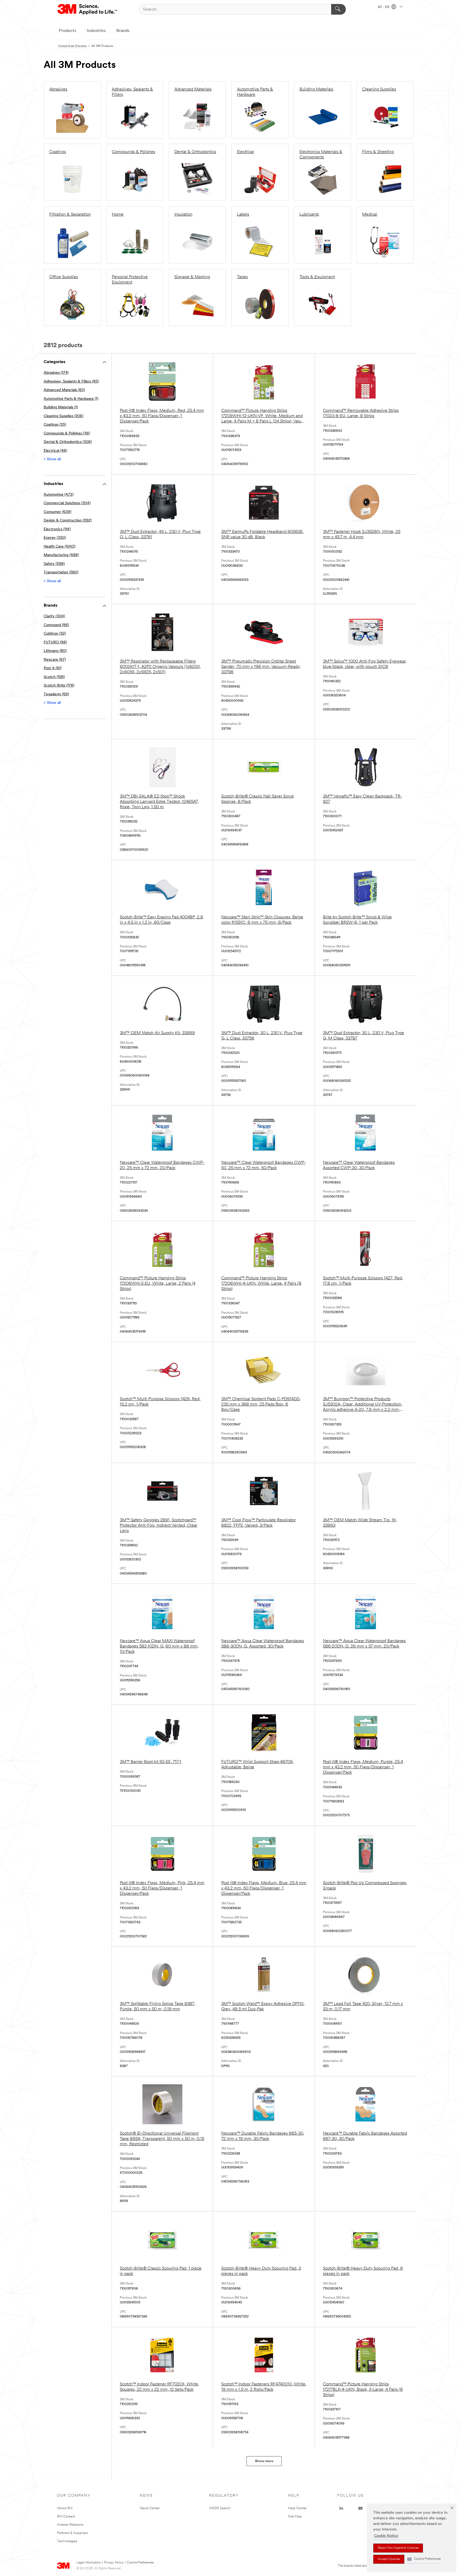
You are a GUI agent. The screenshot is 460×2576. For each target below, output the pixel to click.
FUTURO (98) (55, 642)
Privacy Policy (114, 2563)
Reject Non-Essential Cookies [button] (398, 2548)
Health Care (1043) (59, 547)
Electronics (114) (57, 529)
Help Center (297, 2508)
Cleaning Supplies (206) (63, 416)
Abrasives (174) (56, 373)
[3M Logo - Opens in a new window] (88, 9)
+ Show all (52, 459)
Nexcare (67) (55, 660)
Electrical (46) (55, 451)
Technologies (67, 2541)
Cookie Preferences (140, 2563)
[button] (424, 2559)
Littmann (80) (55, 651)
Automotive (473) (59, 495)
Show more (264, 2461)
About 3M (65, 2508)
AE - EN (384, 7)
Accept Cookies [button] (389, 2559)
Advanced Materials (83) (64, 390)
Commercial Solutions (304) (67, 503)
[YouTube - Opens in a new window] (360, 2508)
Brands (123, 31)
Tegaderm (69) (56, 694)
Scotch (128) (54, 677)
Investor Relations (70, 2525)
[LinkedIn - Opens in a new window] (341, 2508)
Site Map (295, 2517)
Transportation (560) (61, 572)
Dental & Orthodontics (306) (68, 442)
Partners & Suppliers (72, 2533)
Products (67, 31)
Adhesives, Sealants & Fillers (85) (71, 382)
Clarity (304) (54, 616)
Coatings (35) (55, 425)
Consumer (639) (57, 512)
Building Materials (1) (61, 407)
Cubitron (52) (55, 634)
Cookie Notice (386, 2536)
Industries (96, 31)
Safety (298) (54, 564)
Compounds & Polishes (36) (67, 434)
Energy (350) (55, 538)
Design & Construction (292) (68, 521)
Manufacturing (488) (61, 555)
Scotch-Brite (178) (59, 686)
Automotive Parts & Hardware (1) (71, 399)
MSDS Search (220, 2508)
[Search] (338, 9)
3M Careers (66, 2517)
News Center (150, 2508)
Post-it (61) (53, 668)
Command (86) (56, 625)
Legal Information (89, 2563)
